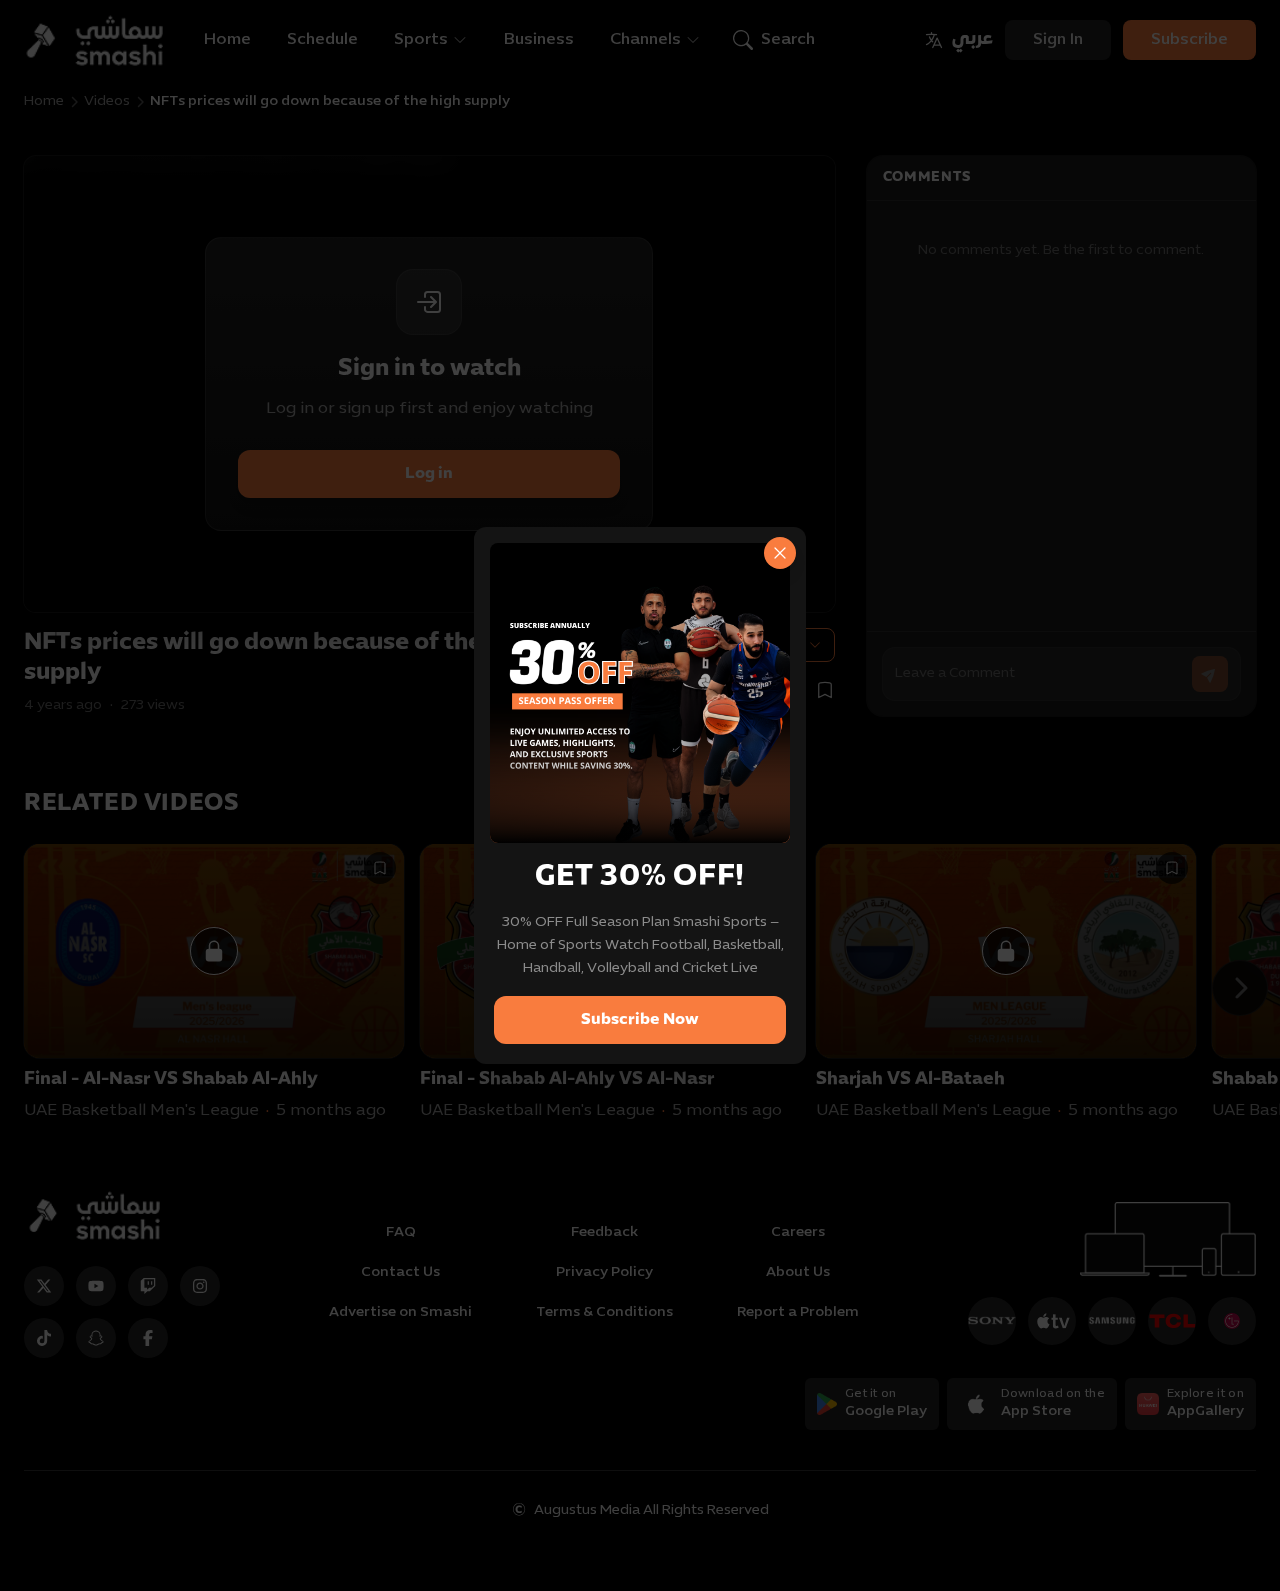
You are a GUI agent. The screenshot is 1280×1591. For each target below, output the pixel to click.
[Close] (780, 553)
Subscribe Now (640, 1020)
